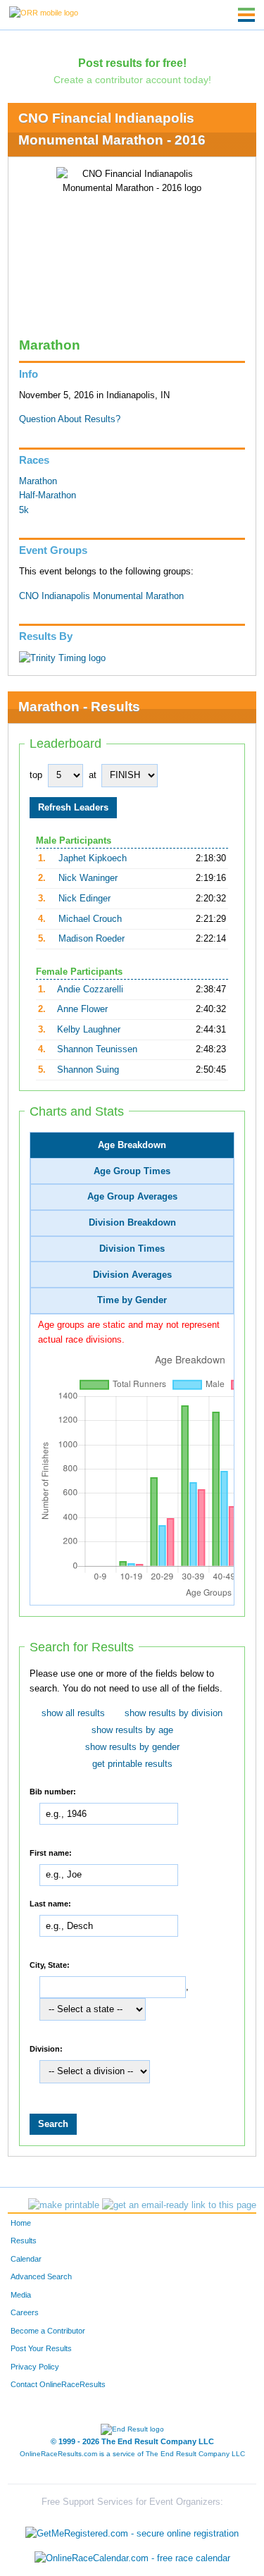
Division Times (132, 1249)
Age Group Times (132, 1171)
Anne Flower (82, 1009)
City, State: (50, 1964)
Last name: (50, 1903)
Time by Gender (132, 1300)
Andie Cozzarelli (90, 990)
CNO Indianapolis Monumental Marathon (101, 596)
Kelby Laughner (89, 1030)
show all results (73, 1713)
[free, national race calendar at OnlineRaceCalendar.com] (132, 2559)
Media (21, 2295)
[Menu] (246, 15)
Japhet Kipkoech (93, 858)
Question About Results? (70, 419)
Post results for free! (132, 63)
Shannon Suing (88, 1070)
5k (24, 510)
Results (24, 2241)
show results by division (174, 1713)
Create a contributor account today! (132, 80)
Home (21, 2223)
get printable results (132, 1764)
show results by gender (132, 1747)
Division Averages (132, 1275)
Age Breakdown (132, 1145)
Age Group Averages (132, 1197)
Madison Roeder (92, 939)
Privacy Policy (35, 2367)
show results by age (132, 1730)
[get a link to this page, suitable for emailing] (179, 2205)
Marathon (38, 481)
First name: (51, 1852)
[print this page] (64, 2205)
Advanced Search (41, 2276)
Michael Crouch (90, 919)
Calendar (26, 2259)
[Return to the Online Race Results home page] (44, 12)
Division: (46, 2048)
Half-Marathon (48, 495)
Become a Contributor (48, 2331)
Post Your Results (41, 2348)
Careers (25, 2312)
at (93, 775)
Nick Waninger (88, 878)
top (36, 775)
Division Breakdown (132, 1223)
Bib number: (53, 1791)
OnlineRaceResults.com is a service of (132, 2454)
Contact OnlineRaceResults (58, 2384)
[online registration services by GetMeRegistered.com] (132, 2530)
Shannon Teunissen (97, 1049)
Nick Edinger (84, 899)
